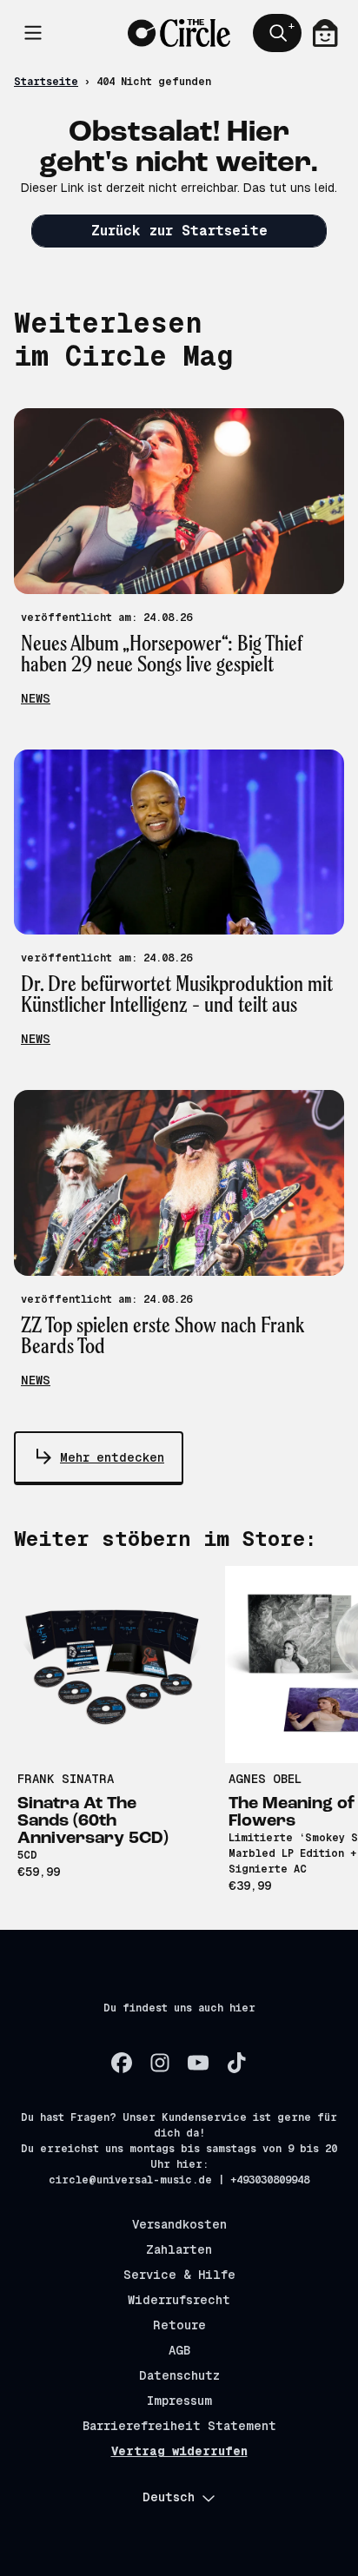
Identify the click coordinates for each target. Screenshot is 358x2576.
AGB (179, 2350)
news (36, 698)
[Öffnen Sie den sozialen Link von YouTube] (198, 2063)
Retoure (179, 2325)
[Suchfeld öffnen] (277, 33)
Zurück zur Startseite (179, 231)
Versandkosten (179, 2224)
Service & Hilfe (179, 2275)
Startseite (46, 82)
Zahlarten (179, 2249)
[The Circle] (179, 33)
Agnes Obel (265, 1779)
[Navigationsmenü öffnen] (33, 33)
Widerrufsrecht (179, 2300)
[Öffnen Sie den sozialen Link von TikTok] (236, 2063)
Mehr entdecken (112, 1457)
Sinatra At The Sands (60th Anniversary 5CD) (93, 1821)
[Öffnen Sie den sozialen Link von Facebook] (122, 2063)
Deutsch (169, 2497)
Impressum (179, 2401)
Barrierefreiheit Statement (179, 2426)
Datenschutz (179, 2375)
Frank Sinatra (66, 1779)
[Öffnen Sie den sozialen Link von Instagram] (160, 2063)
